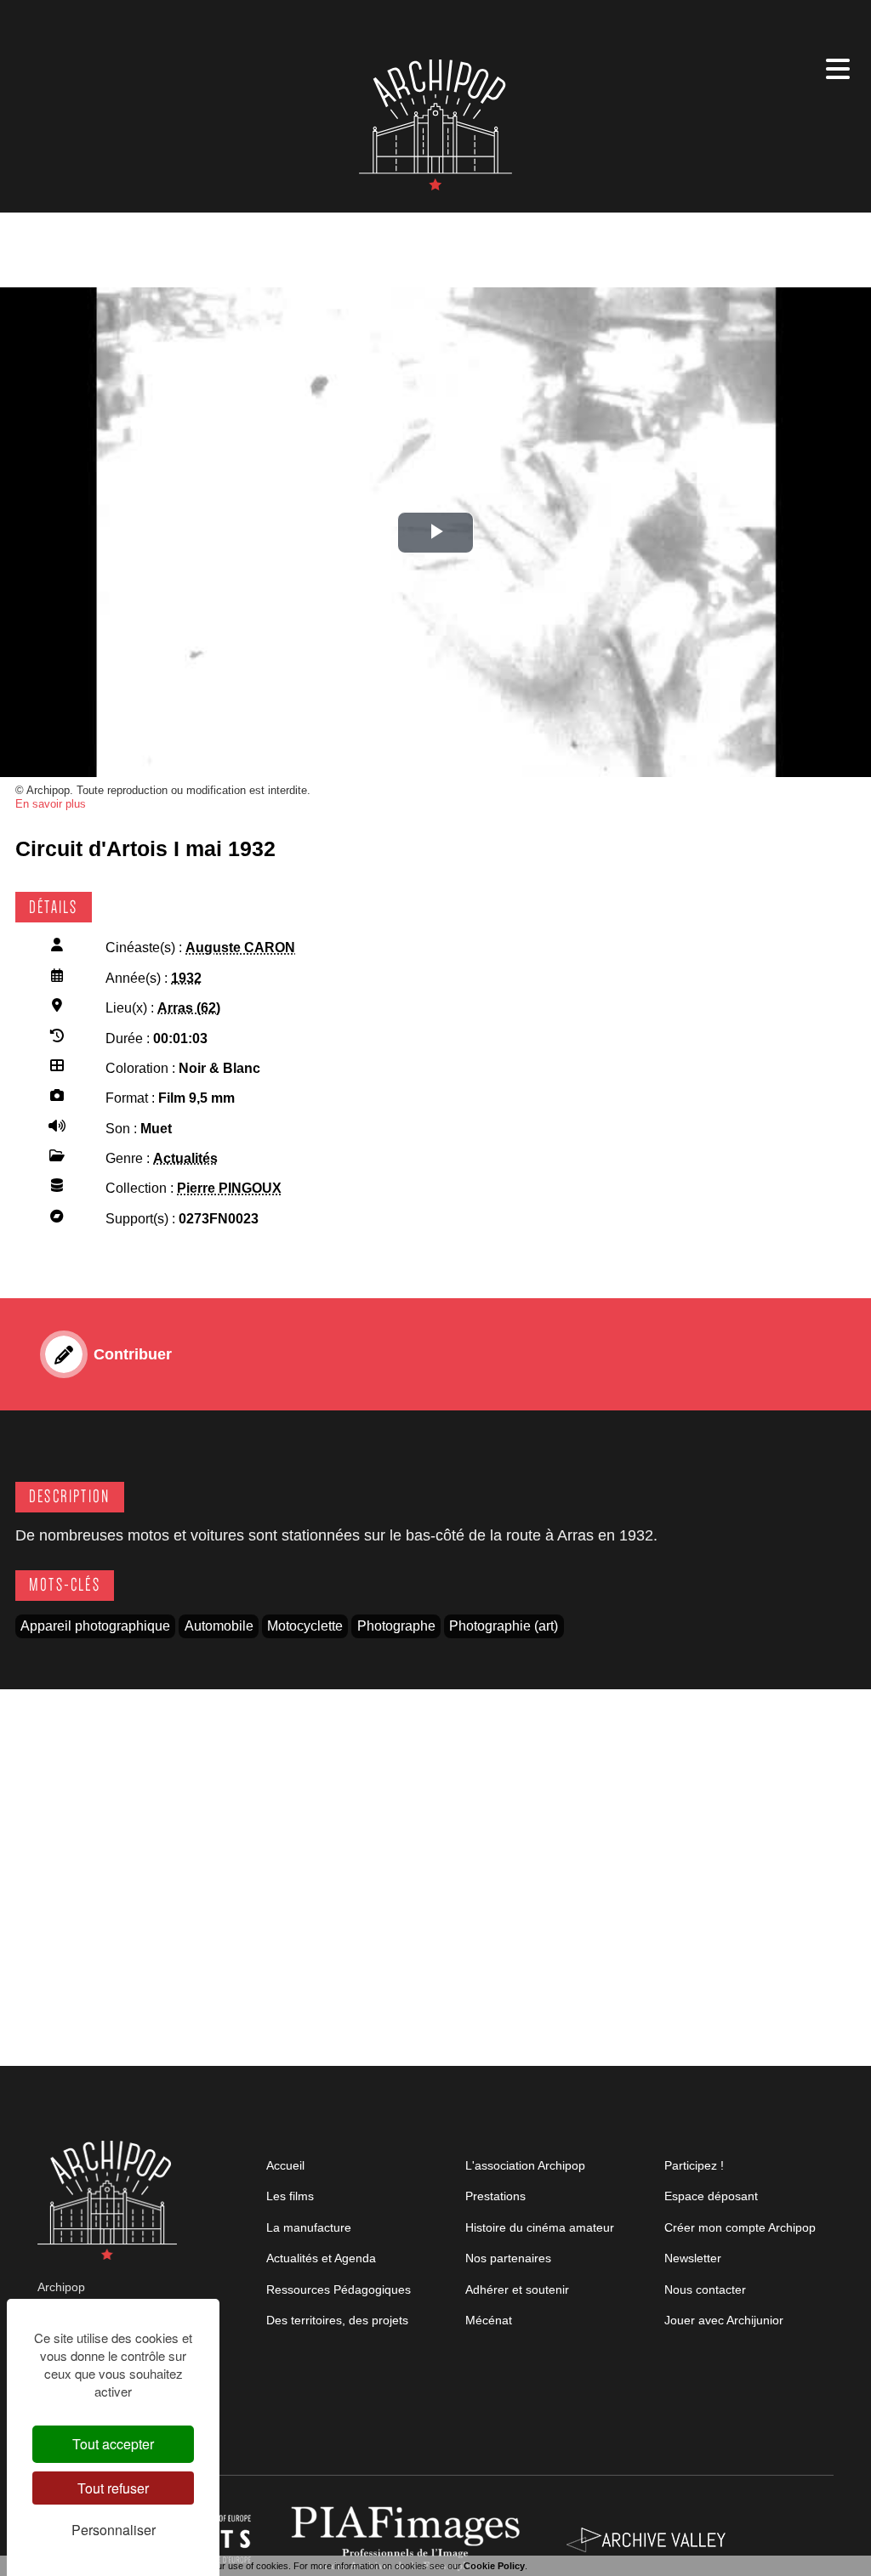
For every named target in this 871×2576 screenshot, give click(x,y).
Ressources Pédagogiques (339, 2289)
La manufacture (309, 2227)
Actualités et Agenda (321, 2258)
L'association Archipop (525, 2165)
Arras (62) (189, 1008)
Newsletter (693, 2258)
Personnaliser (114, 2530)
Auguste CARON (240, 948)
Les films (290, 2196)
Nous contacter (705, 2289)
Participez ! (694, 2165)
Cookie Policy (494, 2566)
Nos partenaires (508, 2258)
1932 (186, 978)
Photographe (396, 1626)
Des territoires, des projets (337, 2320)
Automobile (219, 1626)
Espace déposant (711, 2196)
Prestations (495, 2196)
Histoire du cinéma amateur (540, 2227)
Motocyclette (305, 1626)
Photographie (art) (504, 1626)
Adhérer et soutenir (517, 2289)
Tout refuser (113, 2488)
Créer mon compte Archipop (740, 2227)
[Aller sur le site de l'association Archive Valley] (409, 2539)
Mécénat (489, 2320)
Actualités (185, 1158)
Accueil (285, 2165)
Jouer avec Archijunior (724, 2320)
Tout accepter (113, 2444)
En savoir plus (51, 804)
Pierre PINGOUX (229, 1188)
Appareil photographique (95, 1626)
